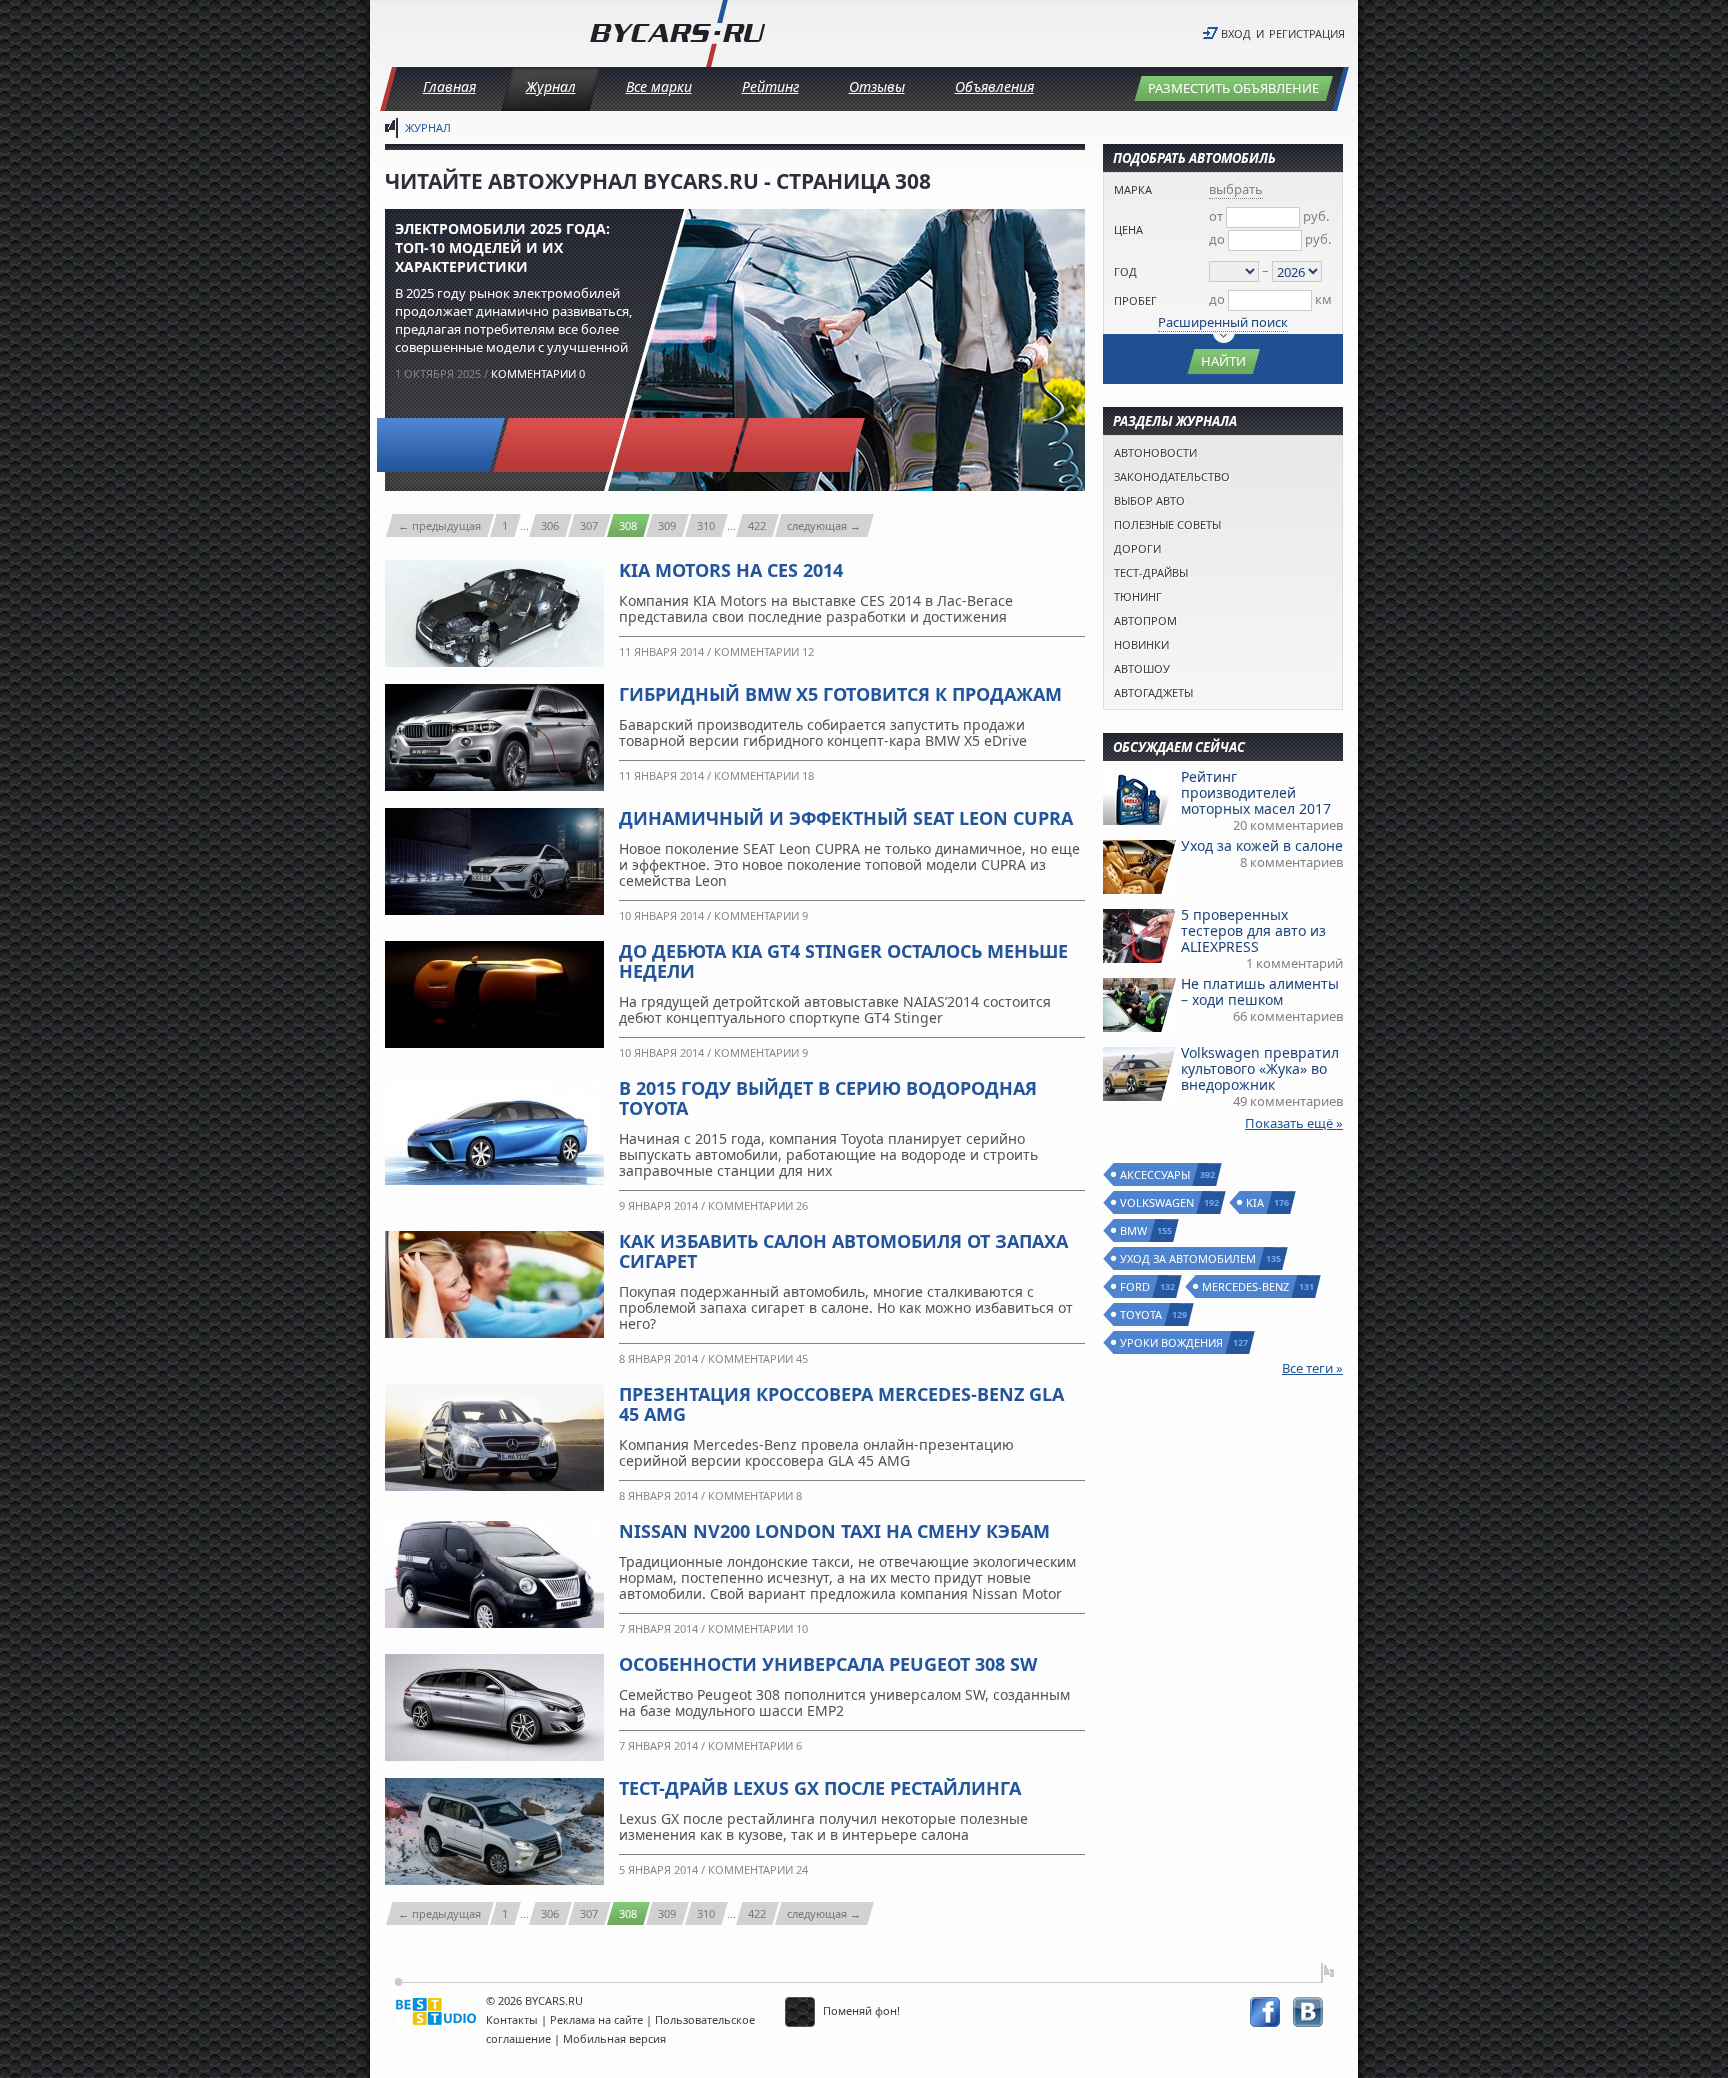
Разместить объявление (1233, 88)
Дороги (1137, 548)
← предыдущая (439, 525)
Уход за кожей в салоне (1262, 845)
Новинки (1141, 644)
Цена (1128, 229)
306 (550, 525)
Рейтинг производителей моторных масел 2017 (1256, 792)
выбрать (1236, 189)
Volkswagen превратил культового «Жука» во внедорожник (1260, 1068)
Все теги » (1312, 1368)
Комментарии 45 (758, 1358)
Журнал (551, 86)
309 (667, 525)
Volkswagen (1158, 1202)
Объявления (994, 86)
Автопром (1145, 620)
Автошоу (1142, 668)
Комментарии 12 (764, 651)
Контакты (512, 2019)
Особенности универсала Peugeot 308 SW (828, 1664)
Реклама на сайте (596, 2019)
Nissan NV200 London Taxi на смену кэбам (834, 1531)
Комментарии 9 (761, 915)
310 (706, 525)
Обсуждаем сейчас (1179, 747)
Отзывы (877, 86)
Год (1125, 271)
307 (589, 525)
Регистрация (1307, 33)
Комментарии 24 (758, 1869)
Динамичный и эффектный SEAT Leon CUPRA (846, 818)
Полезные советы (1167, 524)
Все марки (659, 86)
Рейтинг (770, 86)
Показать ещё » (1294, 1123)
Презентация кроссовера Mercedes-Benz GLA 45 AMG (841, 1404)
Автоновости (1155, 452)
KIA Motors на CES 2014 (731, 570)
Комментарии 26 (758, 1205)
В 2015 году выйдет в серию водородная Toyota (828, 1098)
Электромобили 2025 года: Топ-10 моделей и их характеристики (502, 247)
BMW (1134, 1230)
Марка (1133, 189)
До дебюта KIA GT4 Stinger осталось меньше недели (843, 961)
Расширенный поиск (1223, 322)
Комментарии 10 (758, 1628)
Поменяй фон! (860, 2010)
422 (757, 525)
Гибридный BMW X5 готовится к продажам (840, 694)
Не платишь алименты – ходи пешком (1260, 991)
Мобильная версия (614, 2038)
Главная (449, 86)
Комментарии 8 (755, 1495)
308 (628, 525)
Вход (1236, 33)
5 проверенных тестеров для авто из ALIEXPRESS (1253, 930)
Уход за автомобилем (1189, 1258)
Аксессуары (1156, 1174)
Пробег (1135, 300)
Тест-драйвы (1151, 572)
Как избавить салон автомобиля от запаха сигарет (843, 1251)
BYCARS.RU (554, 2000)
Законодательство (1172, 476)
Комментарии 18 (764, 775)
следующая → (824, 525)
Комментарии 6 (755, 1745)
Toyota (1142, 1314)
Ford (1136, 1286)
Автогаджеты (1153, 692)
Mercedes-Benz (1246, 1286)
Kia (1256, 1202)
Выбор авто (1149, 500)
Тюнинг (1138, 596)
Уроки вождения (1172, 1342)
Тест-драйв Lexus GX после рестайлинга (820, 1788)
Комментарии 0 (538, 373)
